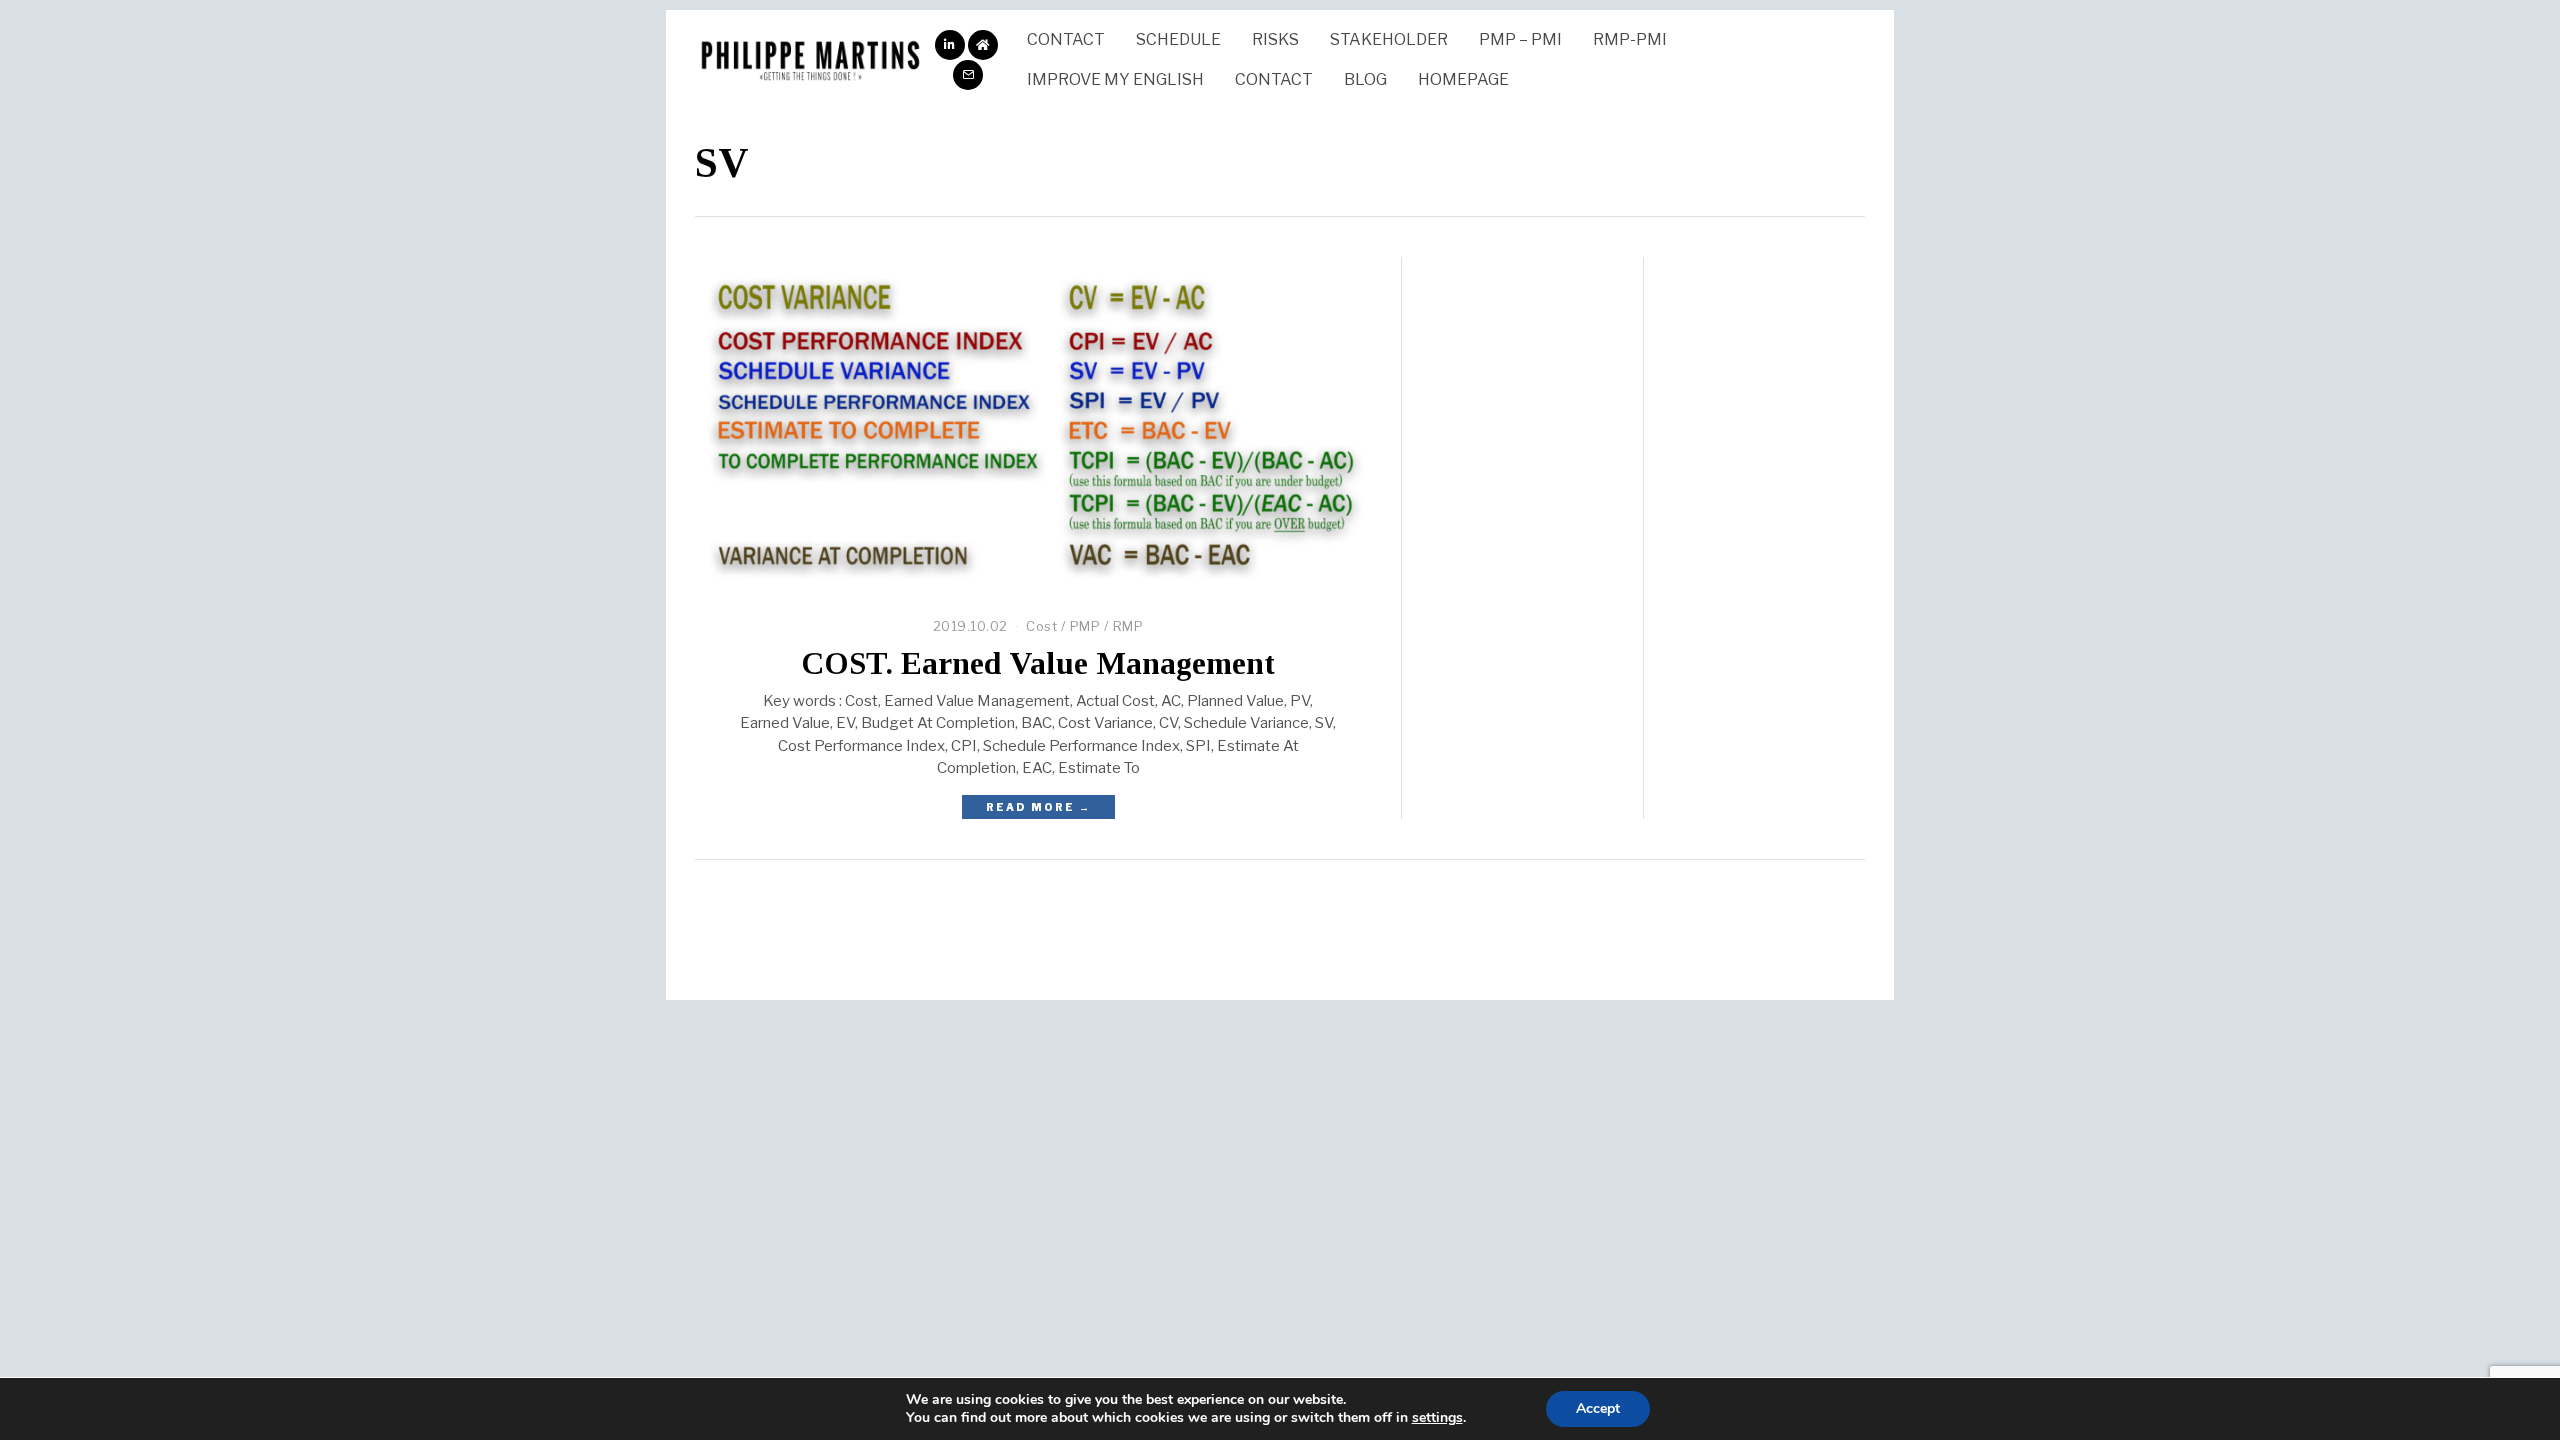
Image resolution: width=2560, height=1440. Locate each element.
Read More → (1038, 807)
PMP (1085, 626)
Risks (1275, 39)
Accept (1598, 1408)
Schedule (1178, 39)
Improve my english (1115, 79)
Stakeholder (1389, 39)
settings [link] (1437, 1417)
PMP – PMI (1520, 39)
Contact (1066, 39)
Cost (1041, 626)
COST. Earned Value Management (1038, 663)
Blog (1365, 79)
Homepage (1463, 79)
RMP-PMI (1630, 39)
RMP (1128, 626)
